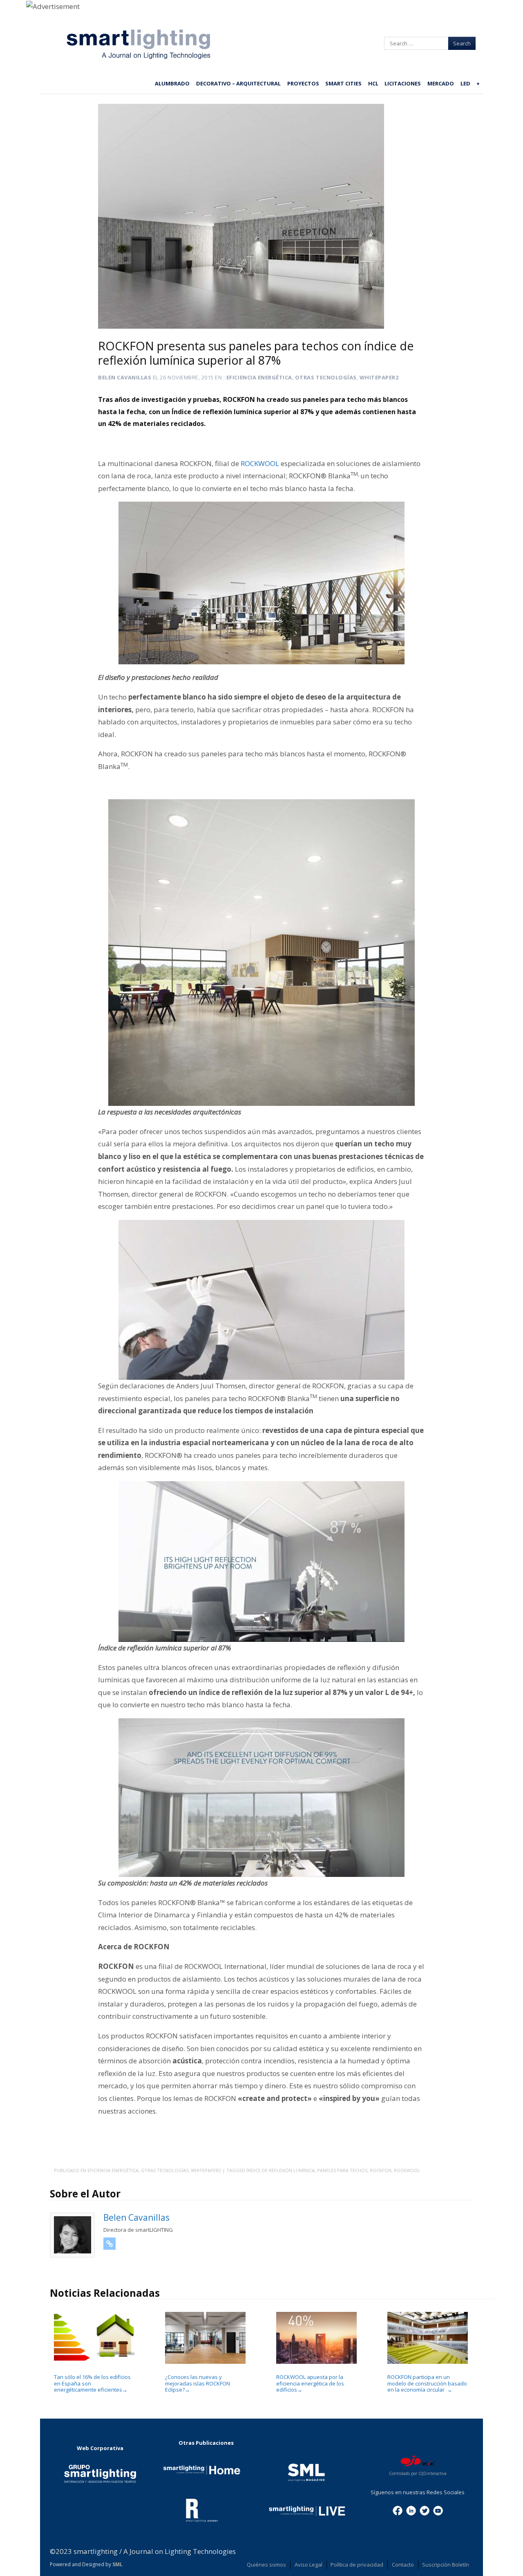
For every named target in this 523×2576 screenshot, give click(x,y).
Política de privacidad (357, 2565)
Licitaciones (403, 83)
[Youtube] (438, 2510)
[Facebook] (398, 2510)
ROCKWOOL (260, 463)
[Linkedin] (411, 2510)
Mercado (441, 83)
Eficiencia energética (259, 377)
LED (465, 83)
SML (117, 2564)
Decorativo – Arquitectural (238, 83)
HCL (373, 83)
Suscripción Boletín (446, 2565)
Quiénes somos (266, 2565)
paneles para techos (342, 2170)
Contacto (403, 2565)
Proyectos (303, 83)
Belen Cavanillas (125, 377)
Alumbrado (172, 83)
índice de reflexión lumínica (280, 2170)
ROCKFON (381, 2170)
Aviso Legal (308, 2565)
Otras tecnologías (326, 377)
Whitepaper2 (379, 377)
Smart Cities (343, 83)
